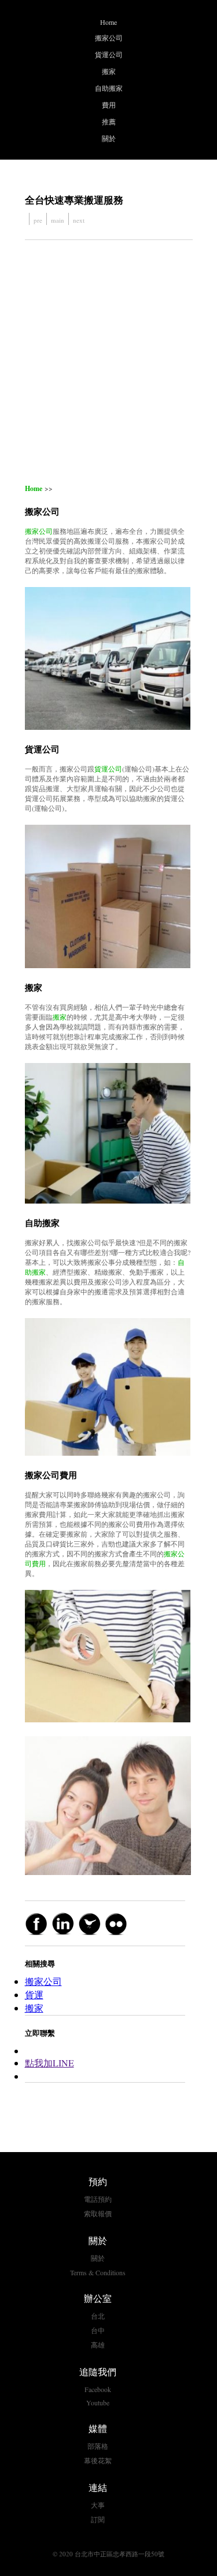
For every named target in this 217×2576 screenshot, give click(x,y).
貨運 (34, 1994)
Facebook (98, 2389)
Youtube (98, 2402)
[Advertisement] (108, 362)
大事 (98, 2505)
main (58, 220)
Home (108, 22)
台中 (98, 2330)
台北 (98, 2316)
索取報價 (98, 2213)
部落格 (98, 2446)
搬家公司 (109, 38)
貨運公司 (109, 54)
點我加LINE (49, 2063)
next (79, 220)
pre (38, 220)
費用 (109, 105)
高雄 (98, 2345)
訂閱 (98, 2519)
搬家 (109, 71)
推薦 (109, 121)
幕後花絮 (98, 2460)
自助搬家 (109, 88)
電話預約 (98, 2199)
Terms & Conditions (98, 2272)
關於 (109, 138)
